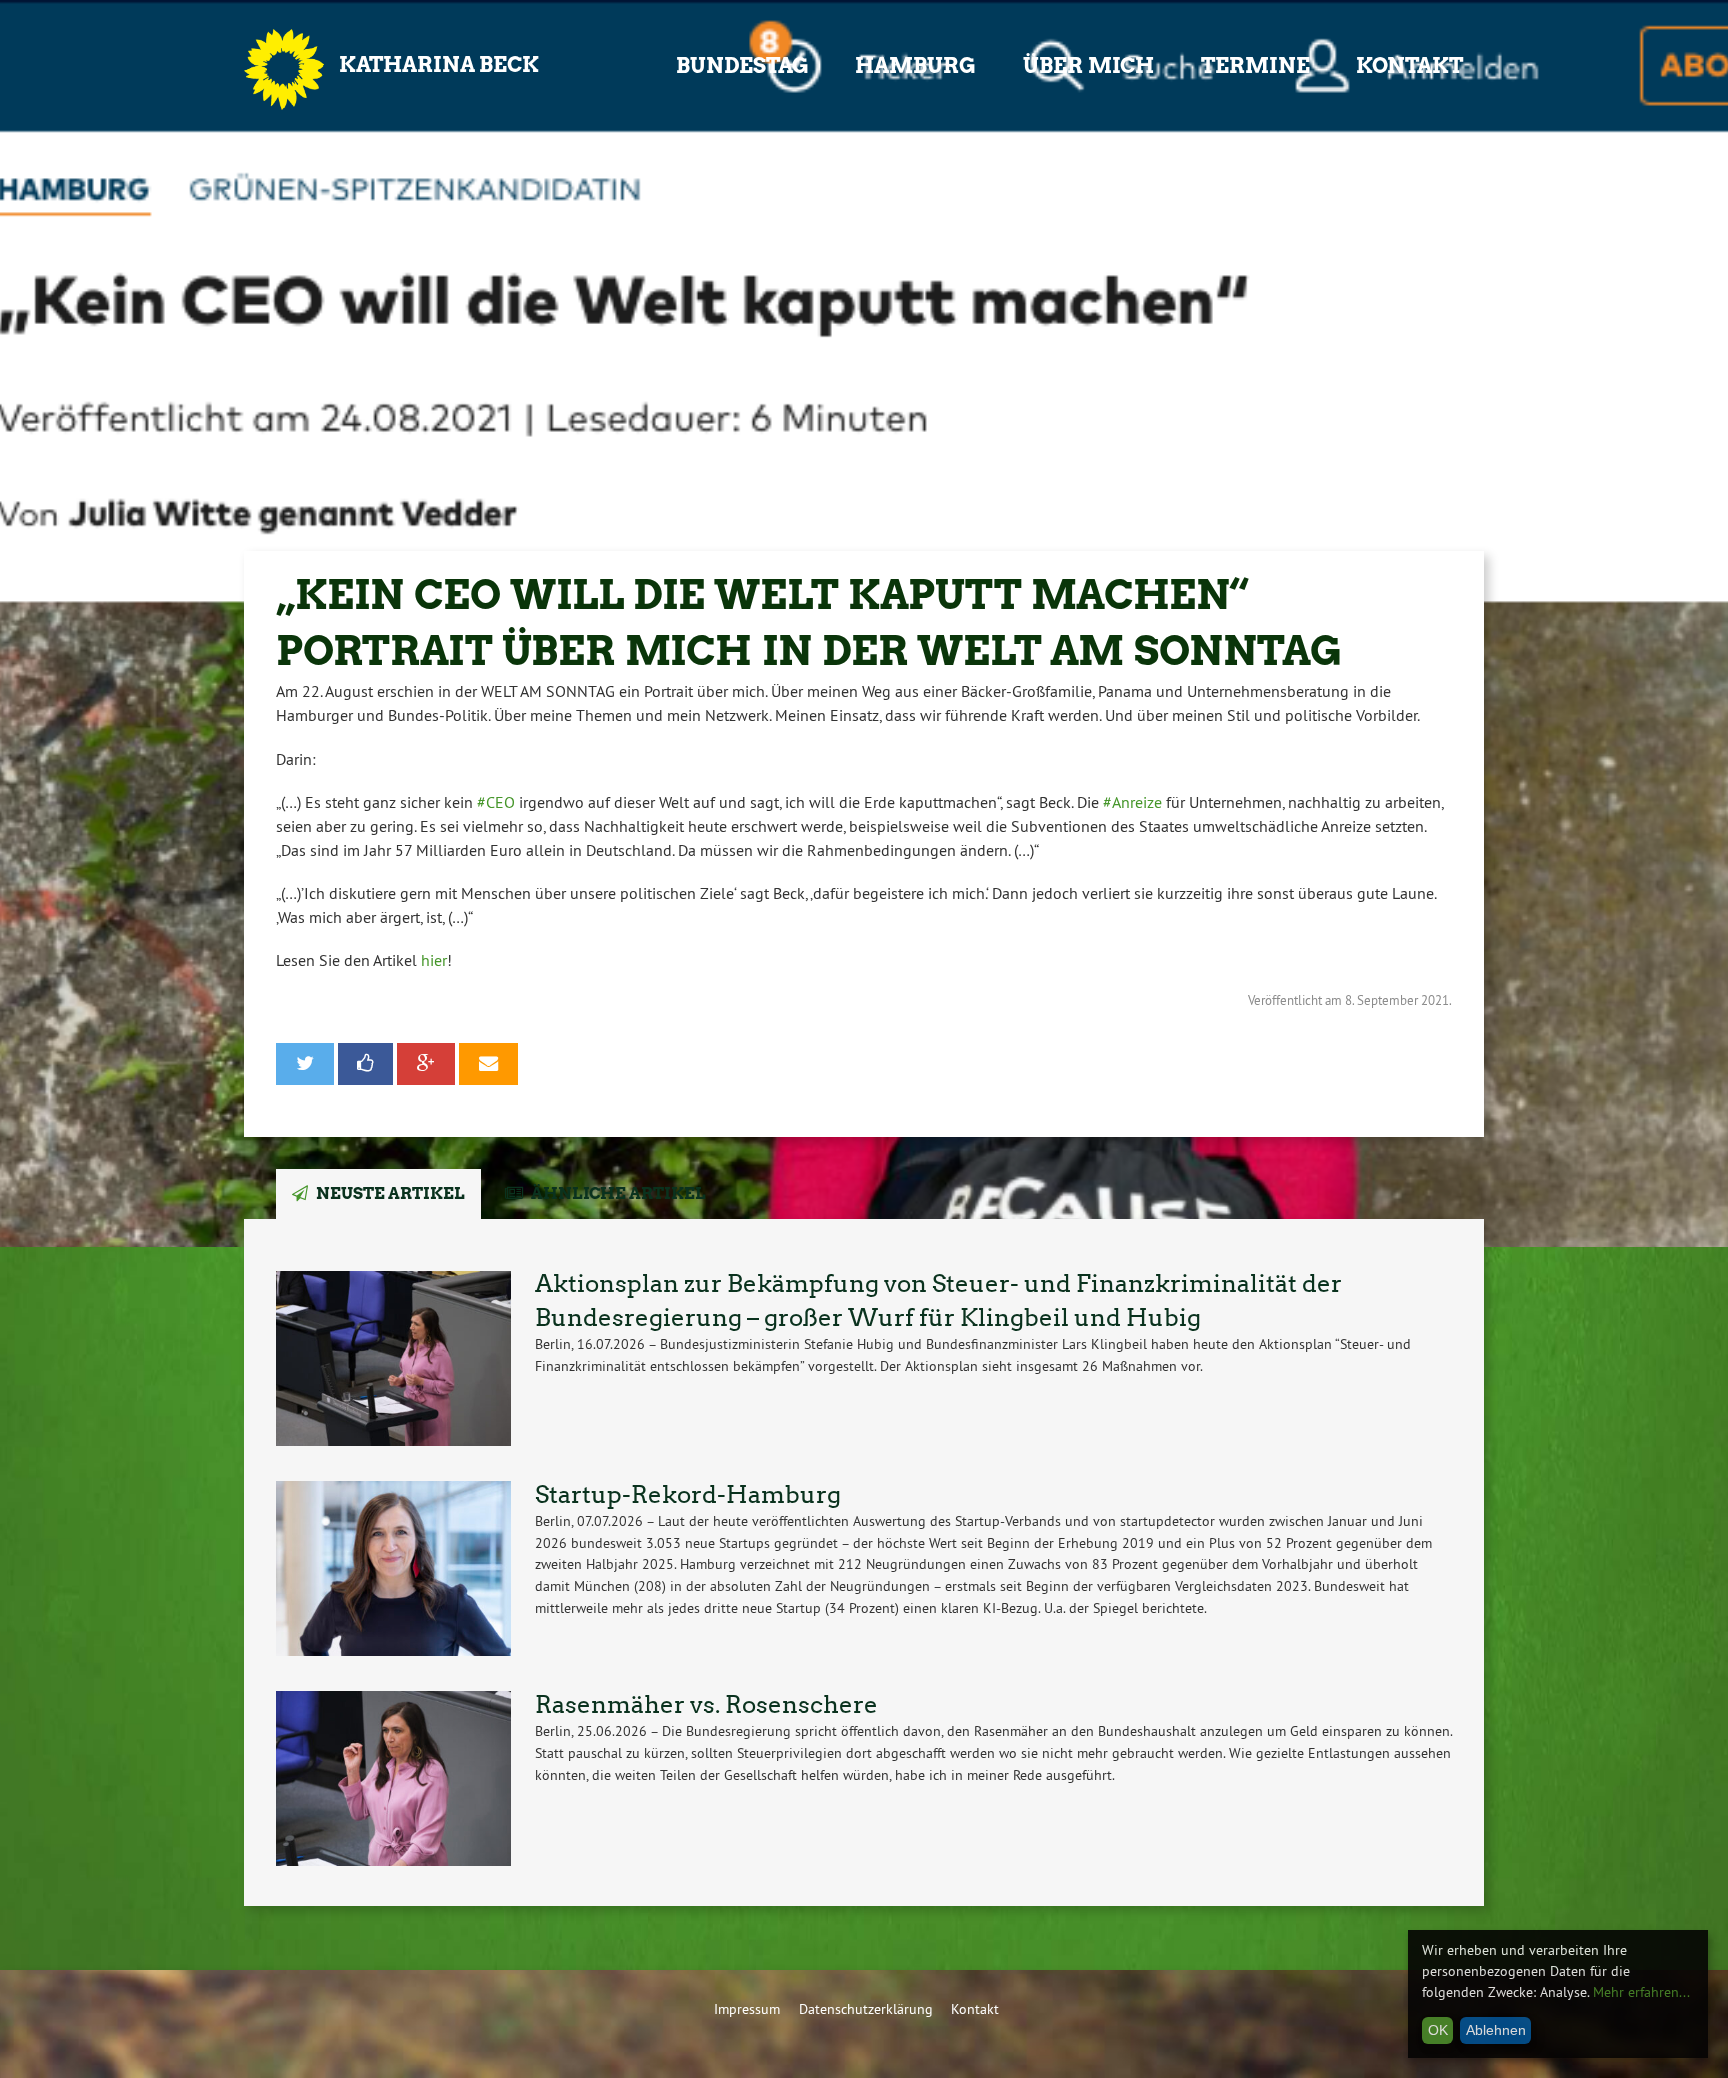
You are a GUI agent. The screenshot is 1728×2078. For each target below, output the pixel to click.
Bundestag (742, 65)
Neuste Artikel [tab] (390, 1193)
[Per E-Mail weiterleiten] (488, 1064)
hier (434, 960)
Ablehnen (1496, 2030)
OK (1438, 2030)
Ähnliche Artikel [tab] (618, 1193)
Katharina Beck (439, 64)
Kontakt (1409, 65)
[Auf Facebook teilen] (366, 1064)
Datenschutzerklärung (866, 2009)
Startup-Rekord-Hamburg (688, 1494)
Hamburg (915, 65)
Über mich (1088, 65)
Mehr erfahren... (1641, 1992)
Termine (1255, 65)
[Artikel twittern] (305, 1064)
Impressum (747, 2009)
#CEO (496, 802)
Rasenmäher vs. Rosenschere (706, 1704)
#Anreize (1132, 802)
